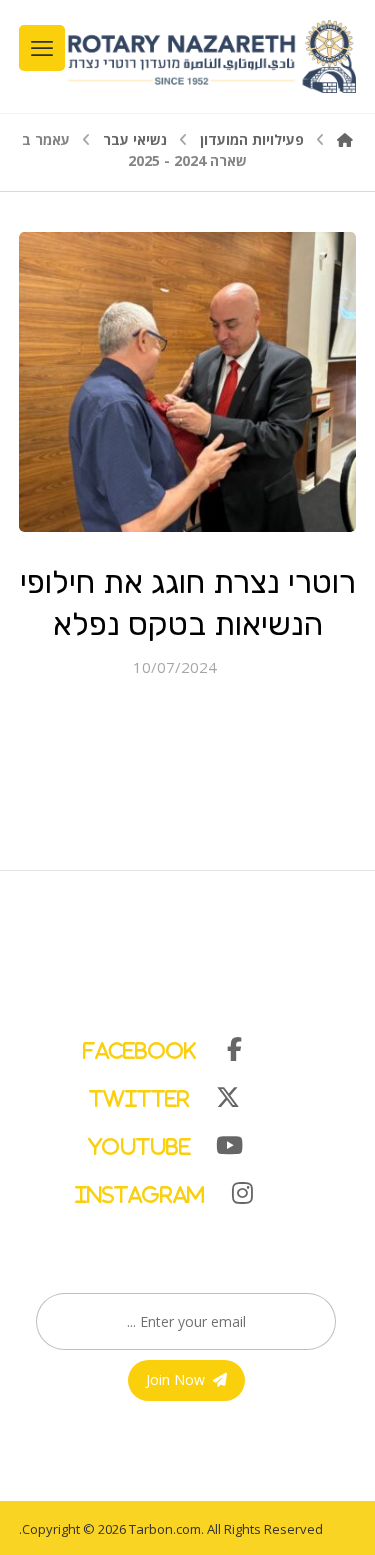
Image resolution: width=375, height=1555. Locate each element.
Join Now (175, 1379)
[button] (178, 1045)
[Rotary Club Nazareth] (211, 56)
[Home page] (345, 139)
